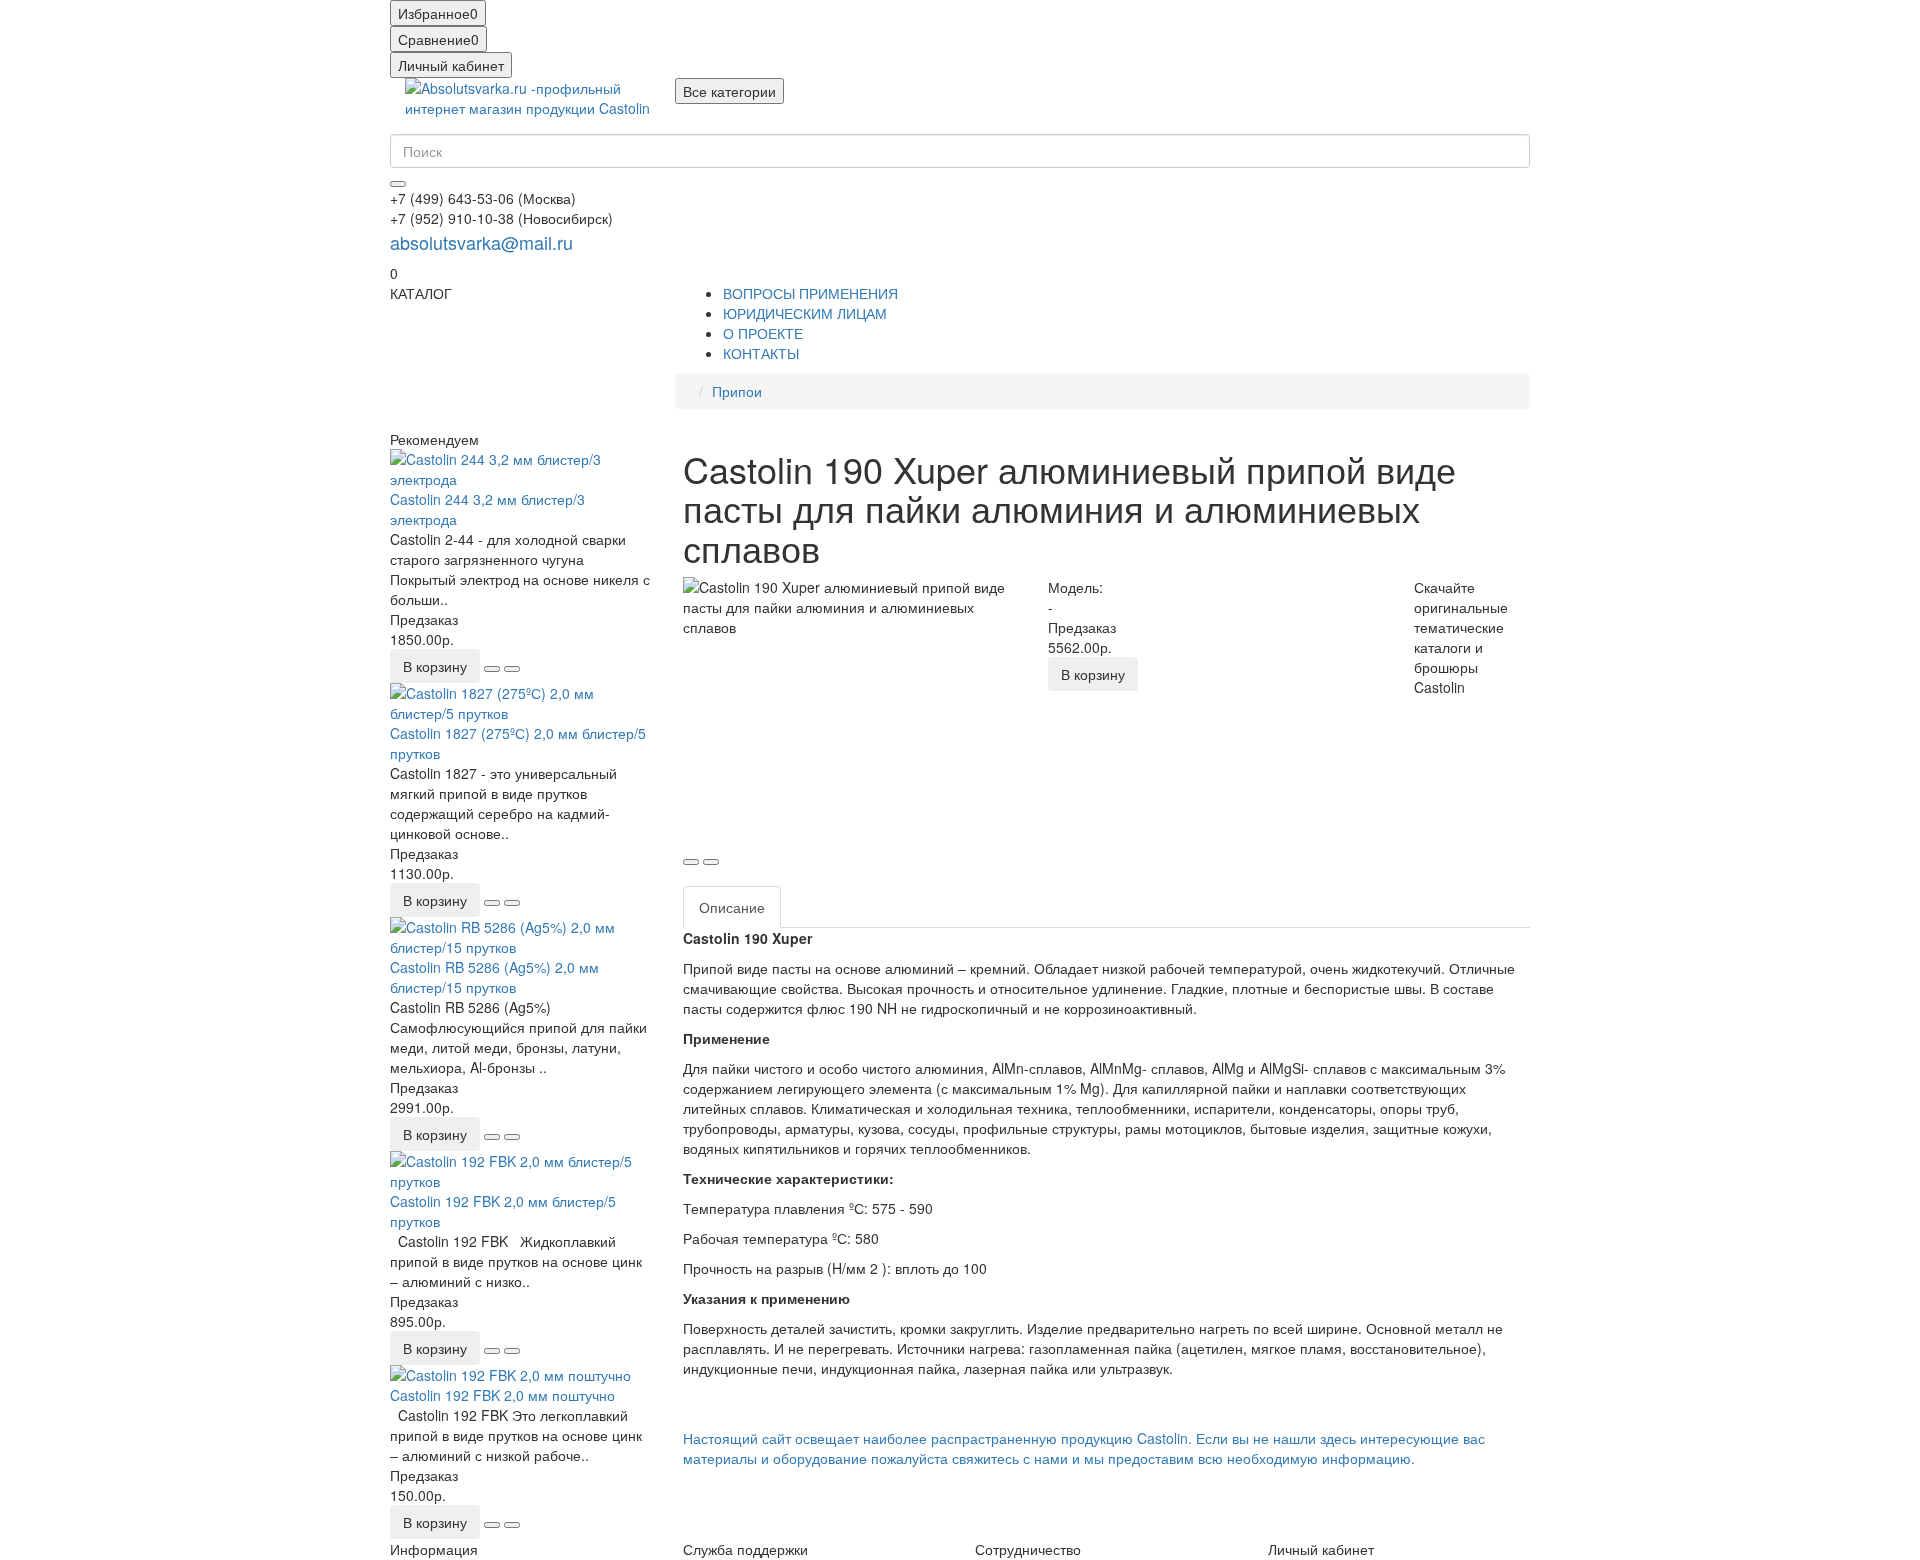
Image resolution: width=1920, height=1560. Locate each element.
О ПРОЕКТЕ (763, 333)
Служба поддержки (745, 1549)
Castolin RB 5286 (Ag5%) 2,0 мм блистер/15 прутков (494, 977)
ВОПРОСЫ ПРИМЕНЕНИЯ (810, 293)
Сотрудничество (1028, 1549)
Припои (737, 391)
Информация (434, 1549)
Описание (732, 907)
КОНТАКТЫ (761, 353)
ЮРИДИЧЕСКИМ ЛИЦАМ (805, 313)
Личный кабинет (1321, 1549)
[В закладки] (492, 669)
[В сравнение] (512, 669)
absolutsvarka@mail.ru (481, 242)
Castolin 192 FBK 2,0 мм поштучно (502, 1395)
